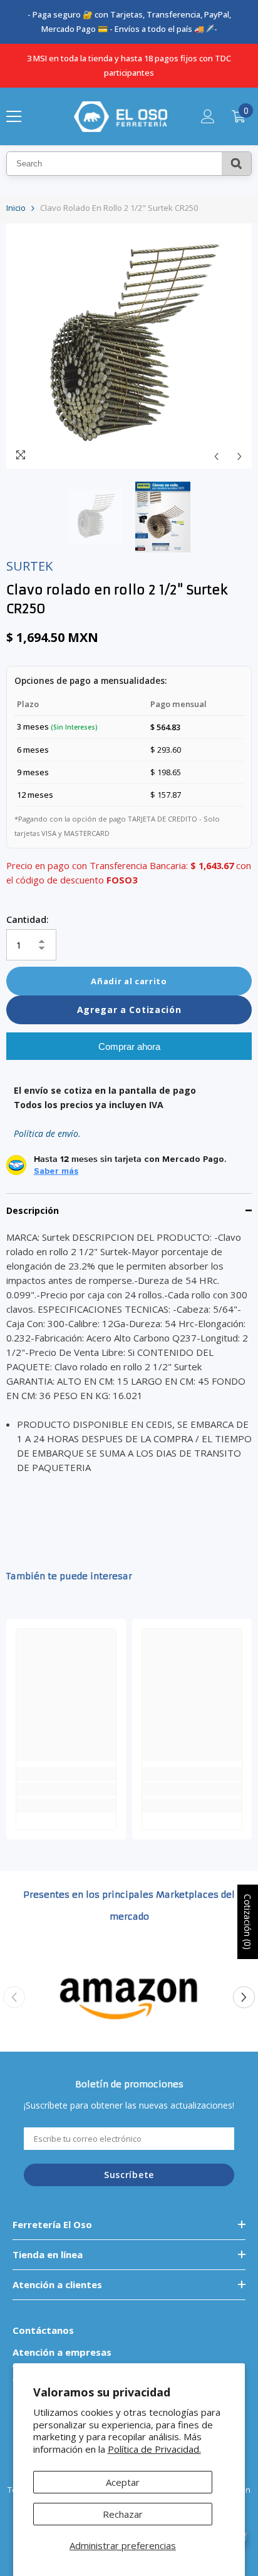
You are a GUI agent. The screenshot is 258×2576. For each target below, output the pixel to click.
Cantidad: (28, 919)
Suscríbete (129, 2175)
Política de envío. (47, 1133)
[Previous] (216, 456)
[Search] (236, 164)
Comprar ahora (129, 1046)
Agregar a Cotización (129, 1010)
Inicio (16, 208)
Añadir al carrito (129, 981)
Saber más (56, 1171)
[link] (66, 1789)
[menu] (14, 116)
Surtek (29, 566)
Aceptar (123, 2482)
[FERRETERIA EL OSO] (129, 1997)
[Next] (240, 456)
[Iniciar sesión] (208, 116)
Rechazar (123, 2514)
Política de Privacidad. (154, 2449)
